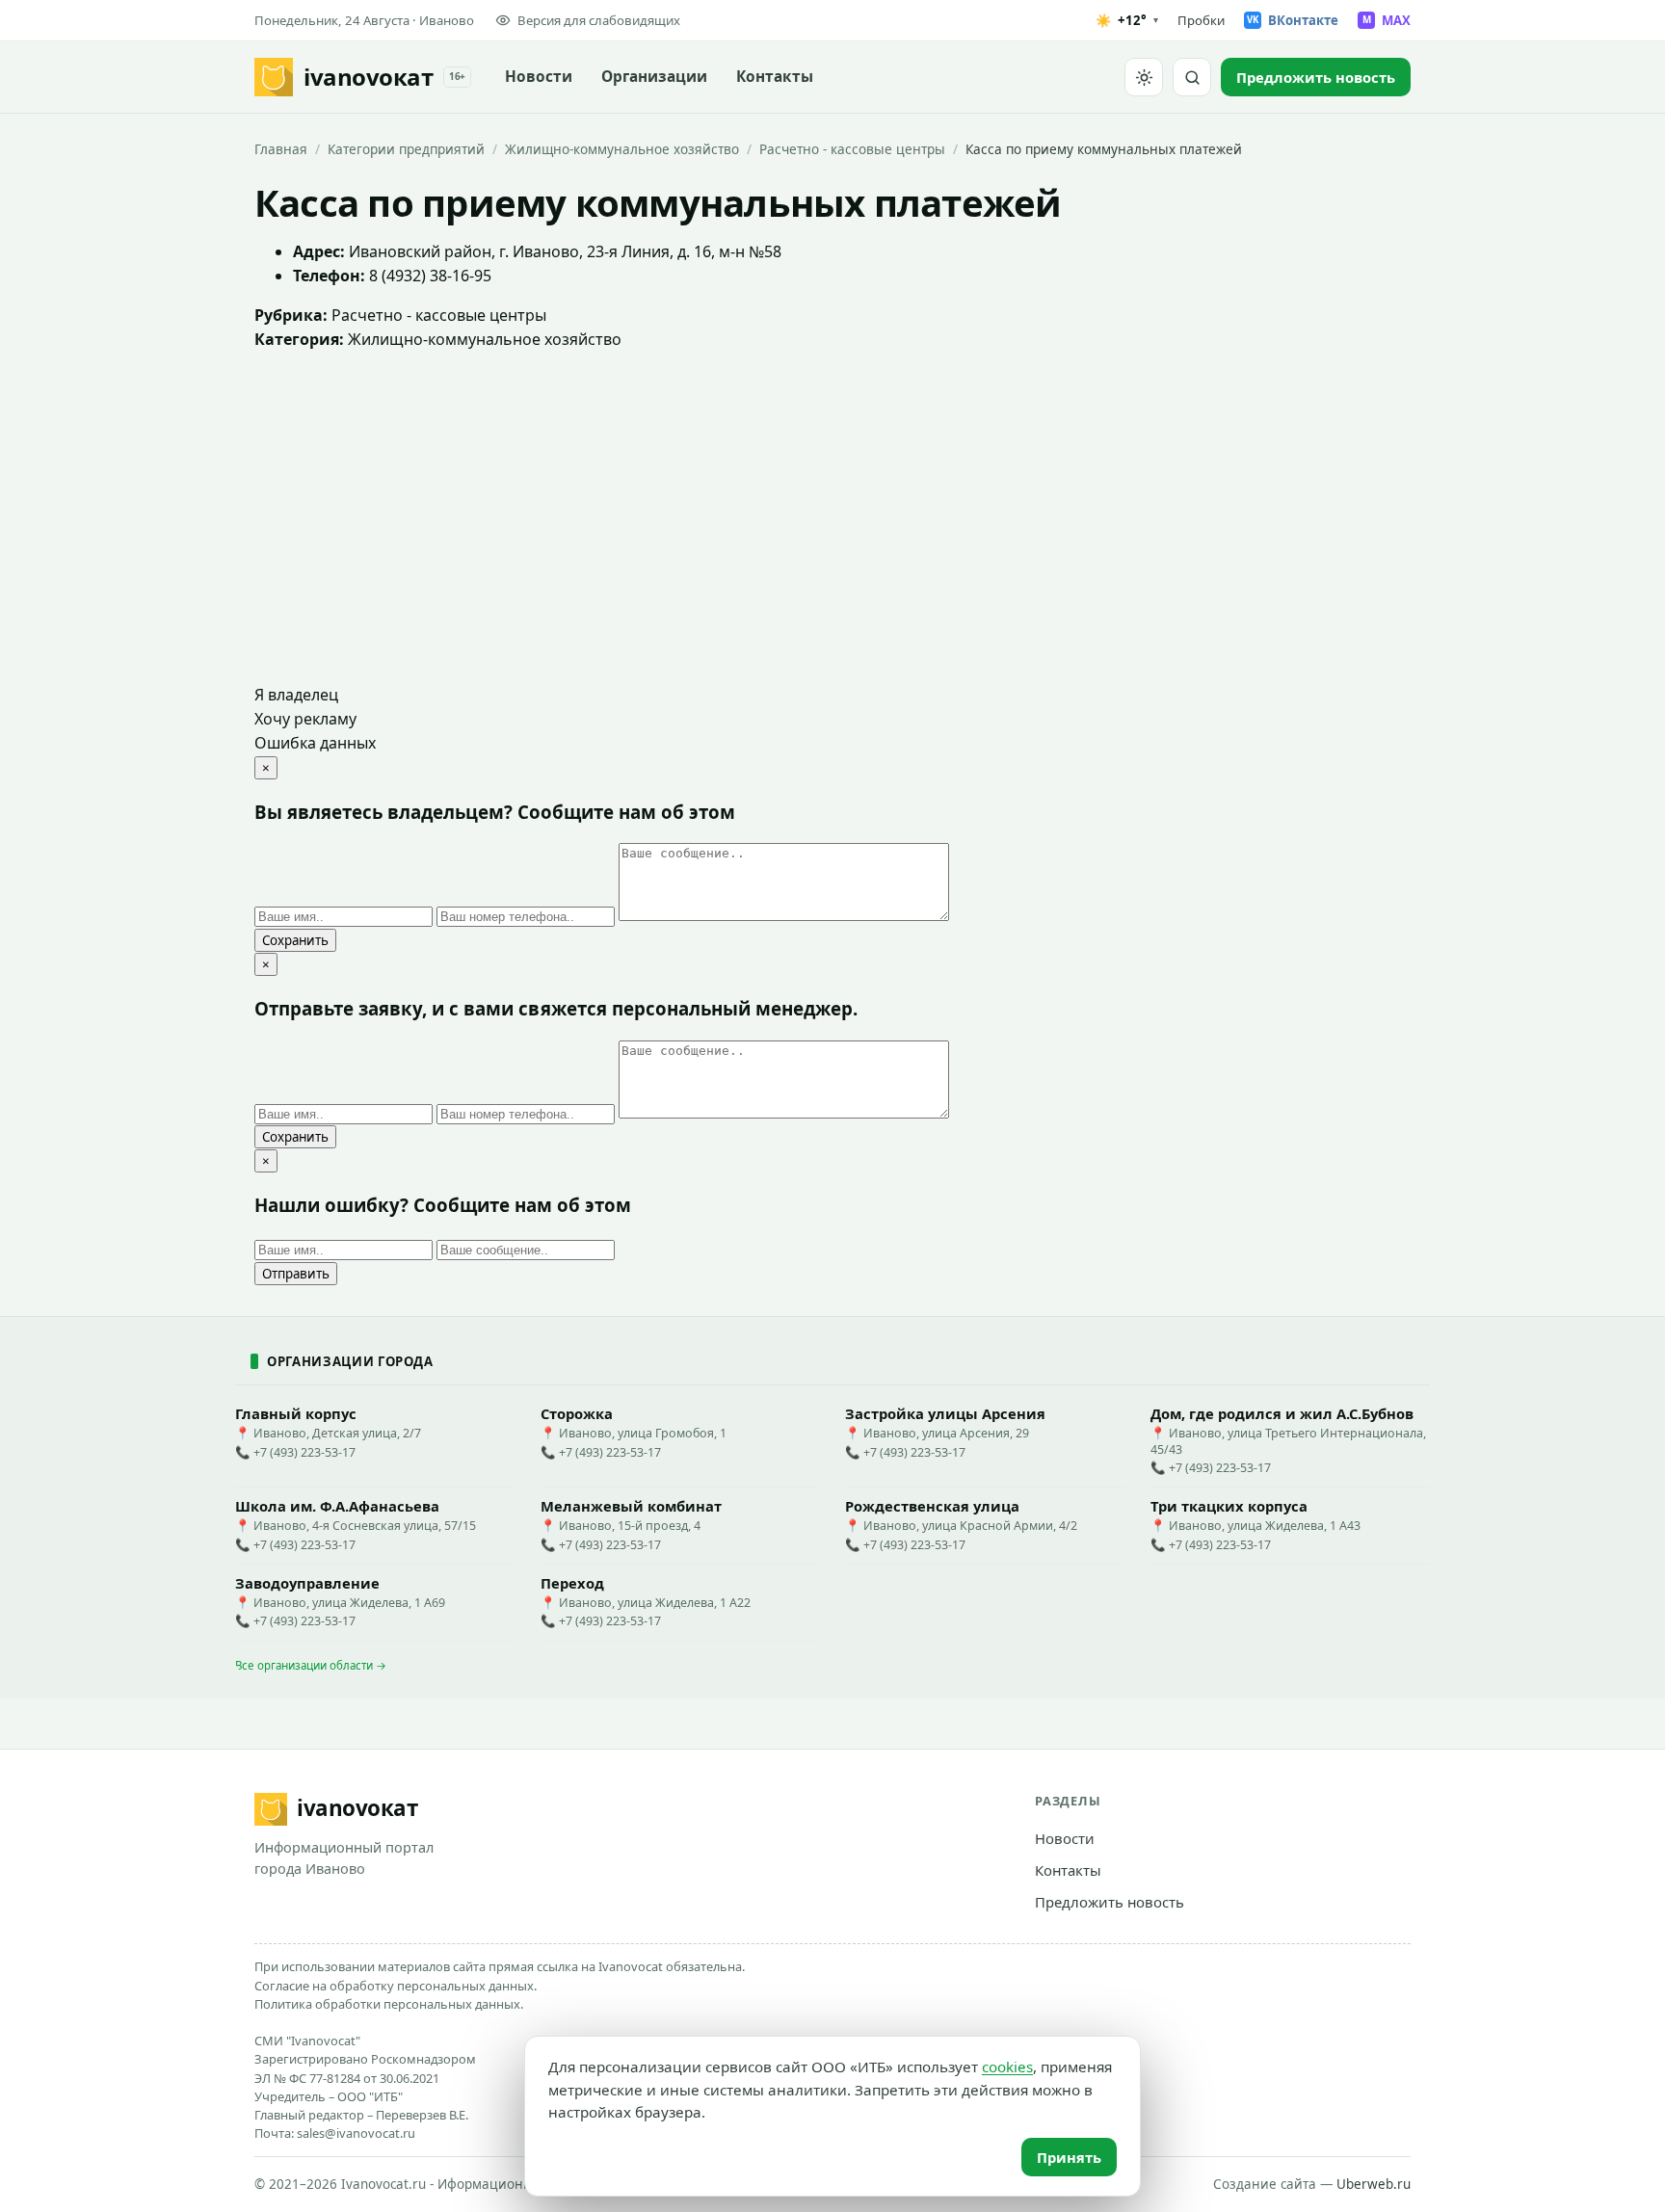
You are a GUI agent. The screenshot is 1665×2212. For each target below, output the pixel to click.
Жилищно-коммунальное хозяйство (622, 149)
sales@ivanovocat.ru (356, 2133)
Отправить (296, 1274)
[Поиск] (1192, 77)
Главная (281, 149)
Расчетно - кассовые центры (852, 149)
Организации (654, 77)
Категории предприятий (406, 149)
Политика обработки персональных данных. (389, 2004)
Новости (539, 77)
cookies (1007, 2067)
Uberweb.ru (1374, 2184)
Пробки (1201, 20)
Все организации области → (311, 1665)
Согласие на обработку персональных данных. (396, 1986)
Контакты (775, 77)
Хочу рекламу (305, 719)
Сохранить (295, 940)
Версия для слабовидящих (599, 20)
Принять (1069, 2157)
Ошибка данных (315, 743)
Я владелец (296, 695)
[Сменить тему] (1144, 77)
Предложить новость (1110, 1902)
